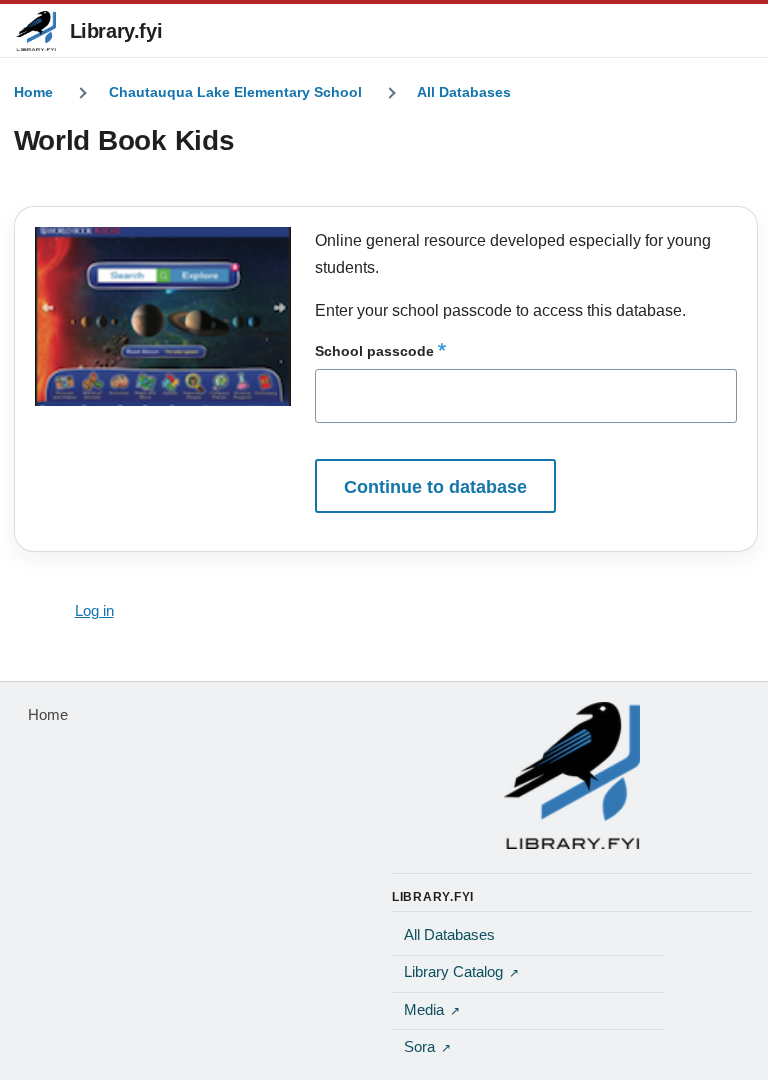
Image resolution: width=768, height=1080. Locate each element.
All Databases (464, 92)
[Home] (572, 775)
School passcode (374, 351)
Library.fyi (116, 31)
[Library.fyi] (36, 31)
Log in (94, 611)
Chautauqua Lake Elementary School (235, 92)
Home (33, 92)
